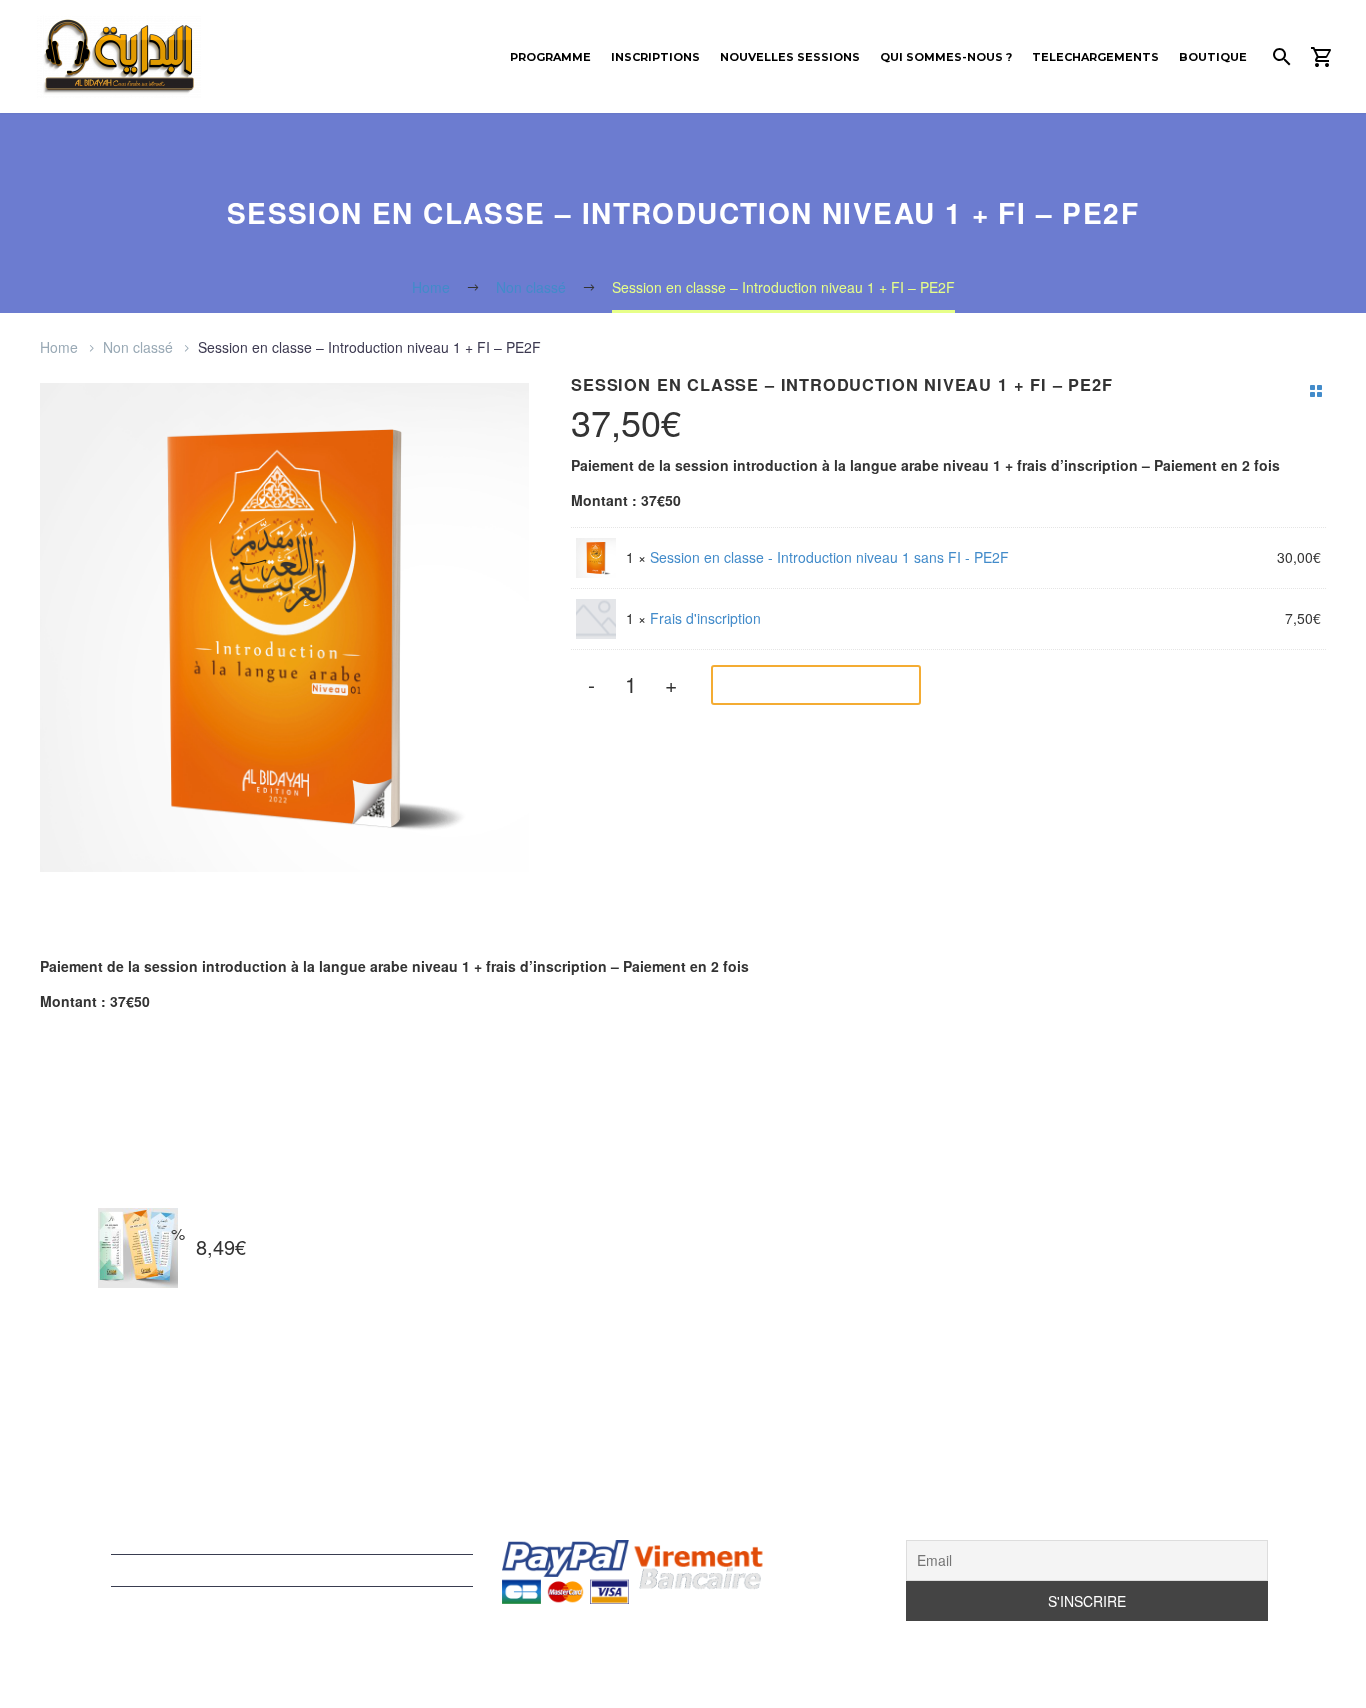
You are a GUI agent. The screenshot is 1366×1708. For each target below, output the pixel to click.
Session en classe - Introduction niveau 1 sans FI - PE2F (829, 557)
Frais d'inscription (705, 618)
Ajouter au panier (801, 685)
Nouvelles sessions (790, 57)
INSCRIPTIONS (655, 57)
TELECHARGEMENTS (1095, 57)
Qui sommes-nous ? (946, 57)
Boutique (1213, 57)
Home (59, 347)
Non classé (138, 347)
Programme (550, 57)
